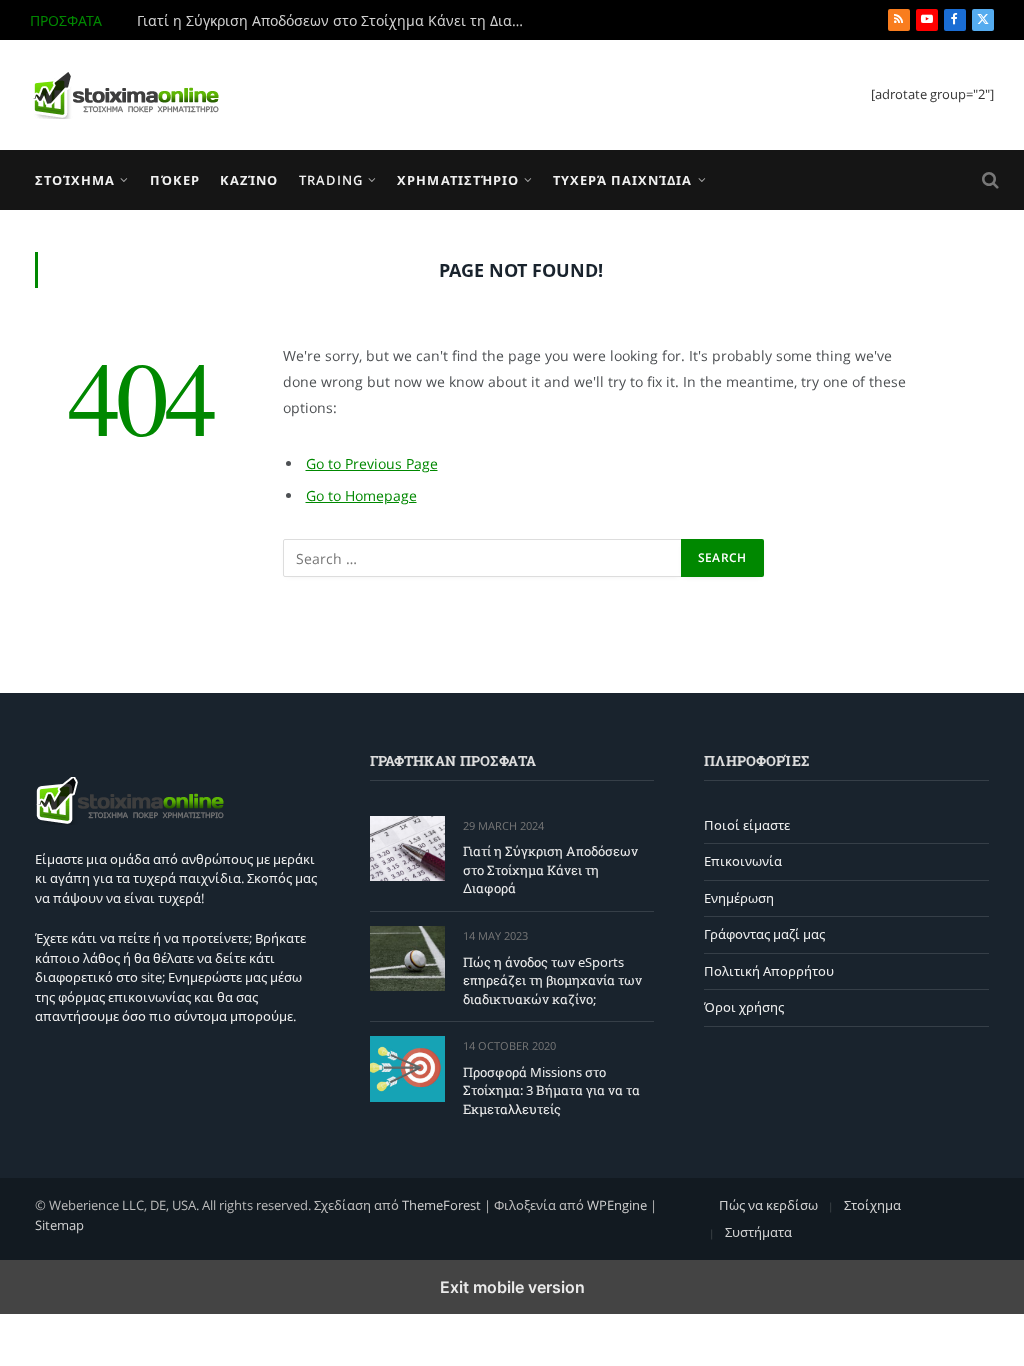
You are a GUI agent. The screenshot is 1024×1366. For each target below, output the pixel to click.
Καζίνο (249, 180)
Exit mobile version (512, 1287)
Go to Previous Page (372, 463)
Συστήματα (758, 1232)
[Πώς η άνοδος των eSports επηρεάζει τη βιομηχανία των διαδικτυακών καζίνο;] (407, 958)
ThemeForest (441, 1205)
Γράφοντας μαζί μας (764, 934)
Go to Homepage (361, 495)
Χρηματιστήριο (457, 180)
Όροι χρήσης (744, 1007)
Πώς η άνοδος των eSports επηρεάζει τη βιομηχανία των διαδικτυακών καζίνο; (552, 980)
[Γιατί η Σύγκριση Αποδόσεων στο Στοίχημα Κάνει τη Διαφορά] (407, 848)
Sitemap (59, 1225)
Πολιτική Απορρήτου (769, 971)
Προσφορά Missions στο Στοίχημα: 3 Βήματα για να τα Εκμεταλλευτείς (551, 1090)
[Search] (988, 180)
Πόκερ (175, 180)
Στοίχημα (75, 180)
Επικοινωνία (743, 861)
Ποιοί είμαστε (747, 825)
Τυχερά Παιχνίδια (622, 180)
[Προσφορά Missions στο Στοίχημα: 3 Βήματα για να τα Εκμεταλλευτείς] (407, 1068)
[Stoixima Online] (125, 95)
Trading (331, 180)
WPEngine (617, 1205)
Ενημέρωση (739, 898)
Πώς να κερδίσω (768, 1205)
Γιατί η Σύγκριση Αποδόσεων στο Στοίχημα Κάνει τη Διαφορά (337, 21)
